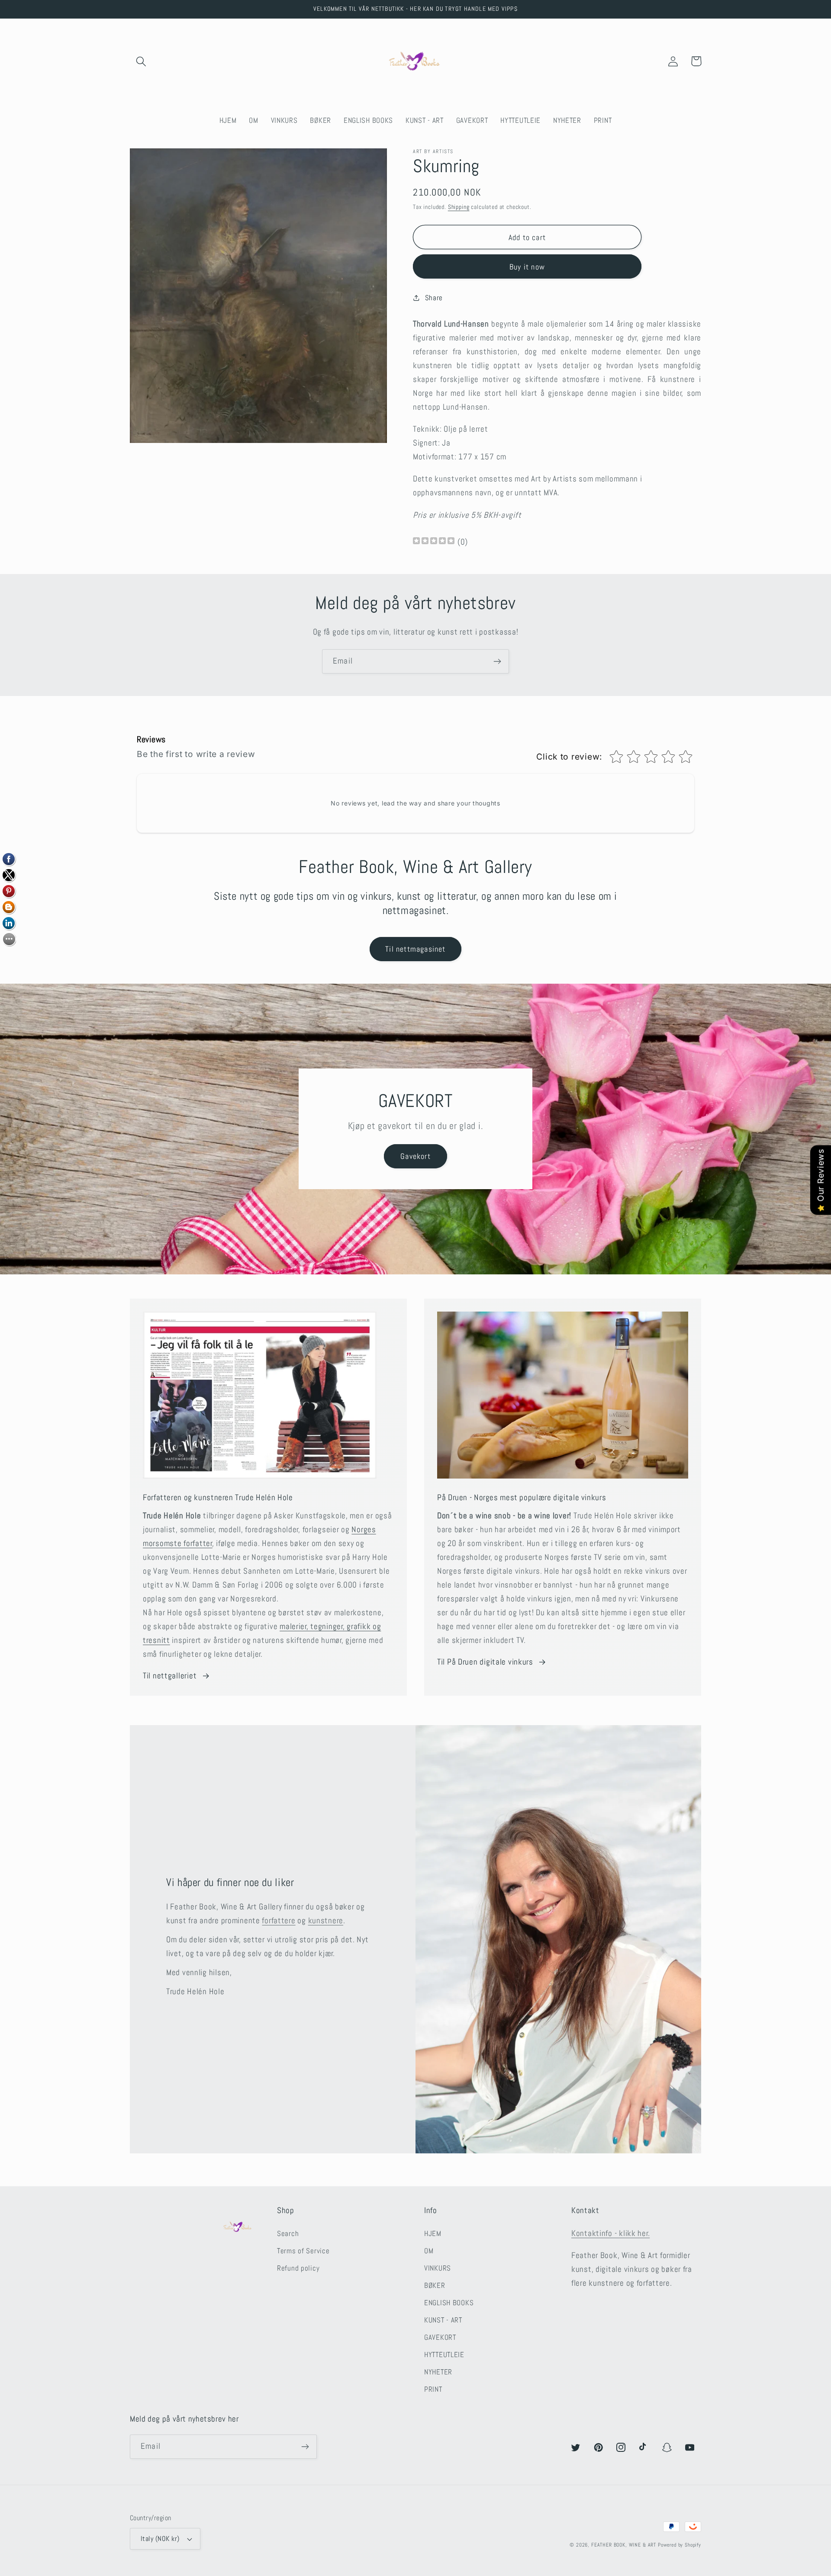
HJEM (433, 2234)
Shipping (459, 207)
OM (429, 2251)
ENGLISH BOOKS (449, 2303)
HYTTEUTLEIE (444, 2355)
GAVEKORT (440, 2337)
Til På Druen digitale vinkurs (485, 1662)
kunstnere (326, 1920)
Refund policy (298, 2268)
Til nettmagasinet (415, 949)
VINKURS (438, 2268)
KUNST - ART (443, 2320)
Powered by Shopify (680, 2545)
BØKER (435, 2286)
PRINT (433, 2389)
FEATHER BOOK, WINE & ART (625, 2545)
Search (288, 2234)
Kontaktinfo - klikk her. (610, 2233)
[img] (434, 542)
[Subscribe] (497, 661)
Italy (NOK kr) (160, 2539)
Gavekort (415, 1156)
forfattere (279, 1920)
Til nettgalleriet (170, 1676)
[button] (141, 61)
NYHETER (438, 2372)
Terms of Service (303, 2251)
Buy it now (527, 267)
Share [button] (434, 298)
